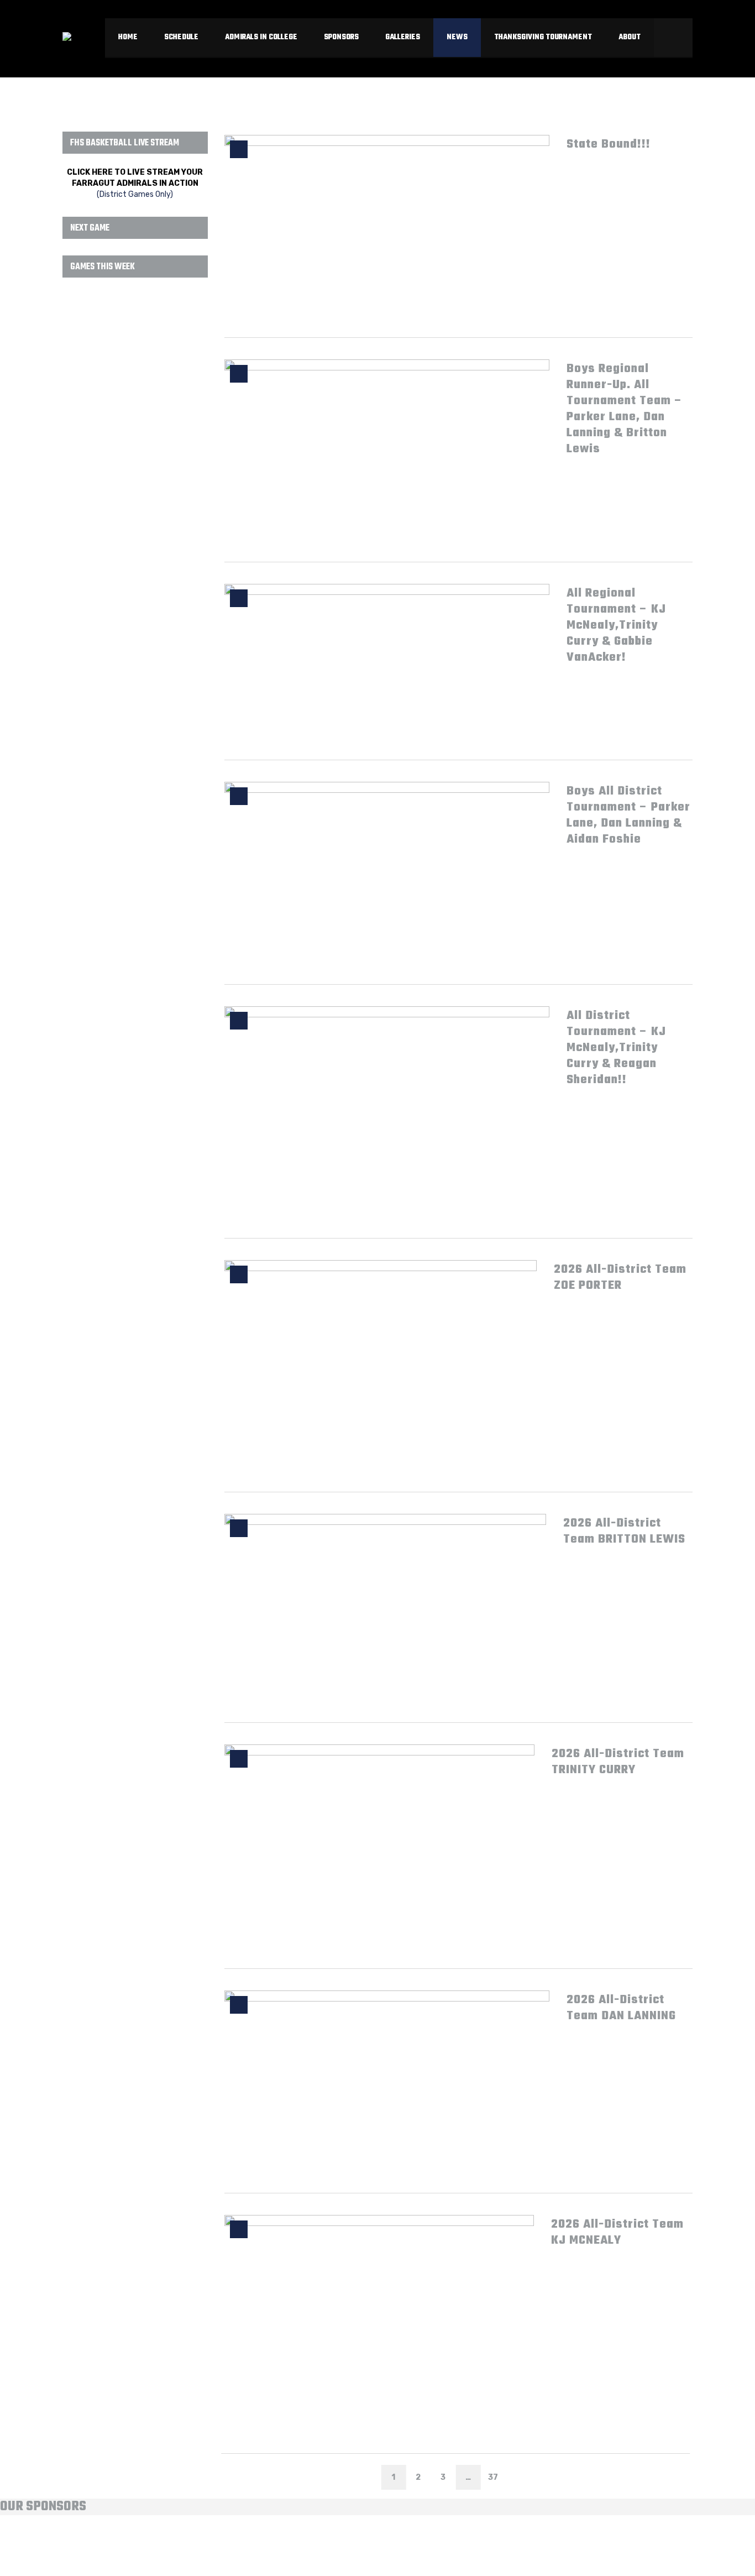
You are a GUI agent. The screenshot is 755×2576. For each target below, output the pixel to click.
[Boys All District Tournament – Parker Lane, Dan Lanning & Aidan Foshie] (387, 872)
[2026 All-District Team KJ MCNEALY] (379, 2320)
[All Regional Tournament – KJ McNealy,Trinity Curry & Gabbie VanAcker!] (387, 661)
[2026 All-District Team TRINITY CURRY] (380, 1846)
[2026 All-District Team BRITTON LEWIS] (385, 1607)
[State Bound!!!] (387, 225)
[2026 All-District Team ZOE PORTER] (381, 1365)
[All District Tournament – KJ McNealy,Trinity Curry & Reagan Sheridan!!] (387, 1111)
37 (493, 2477)
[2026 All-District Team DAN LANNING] (387, 2081)
